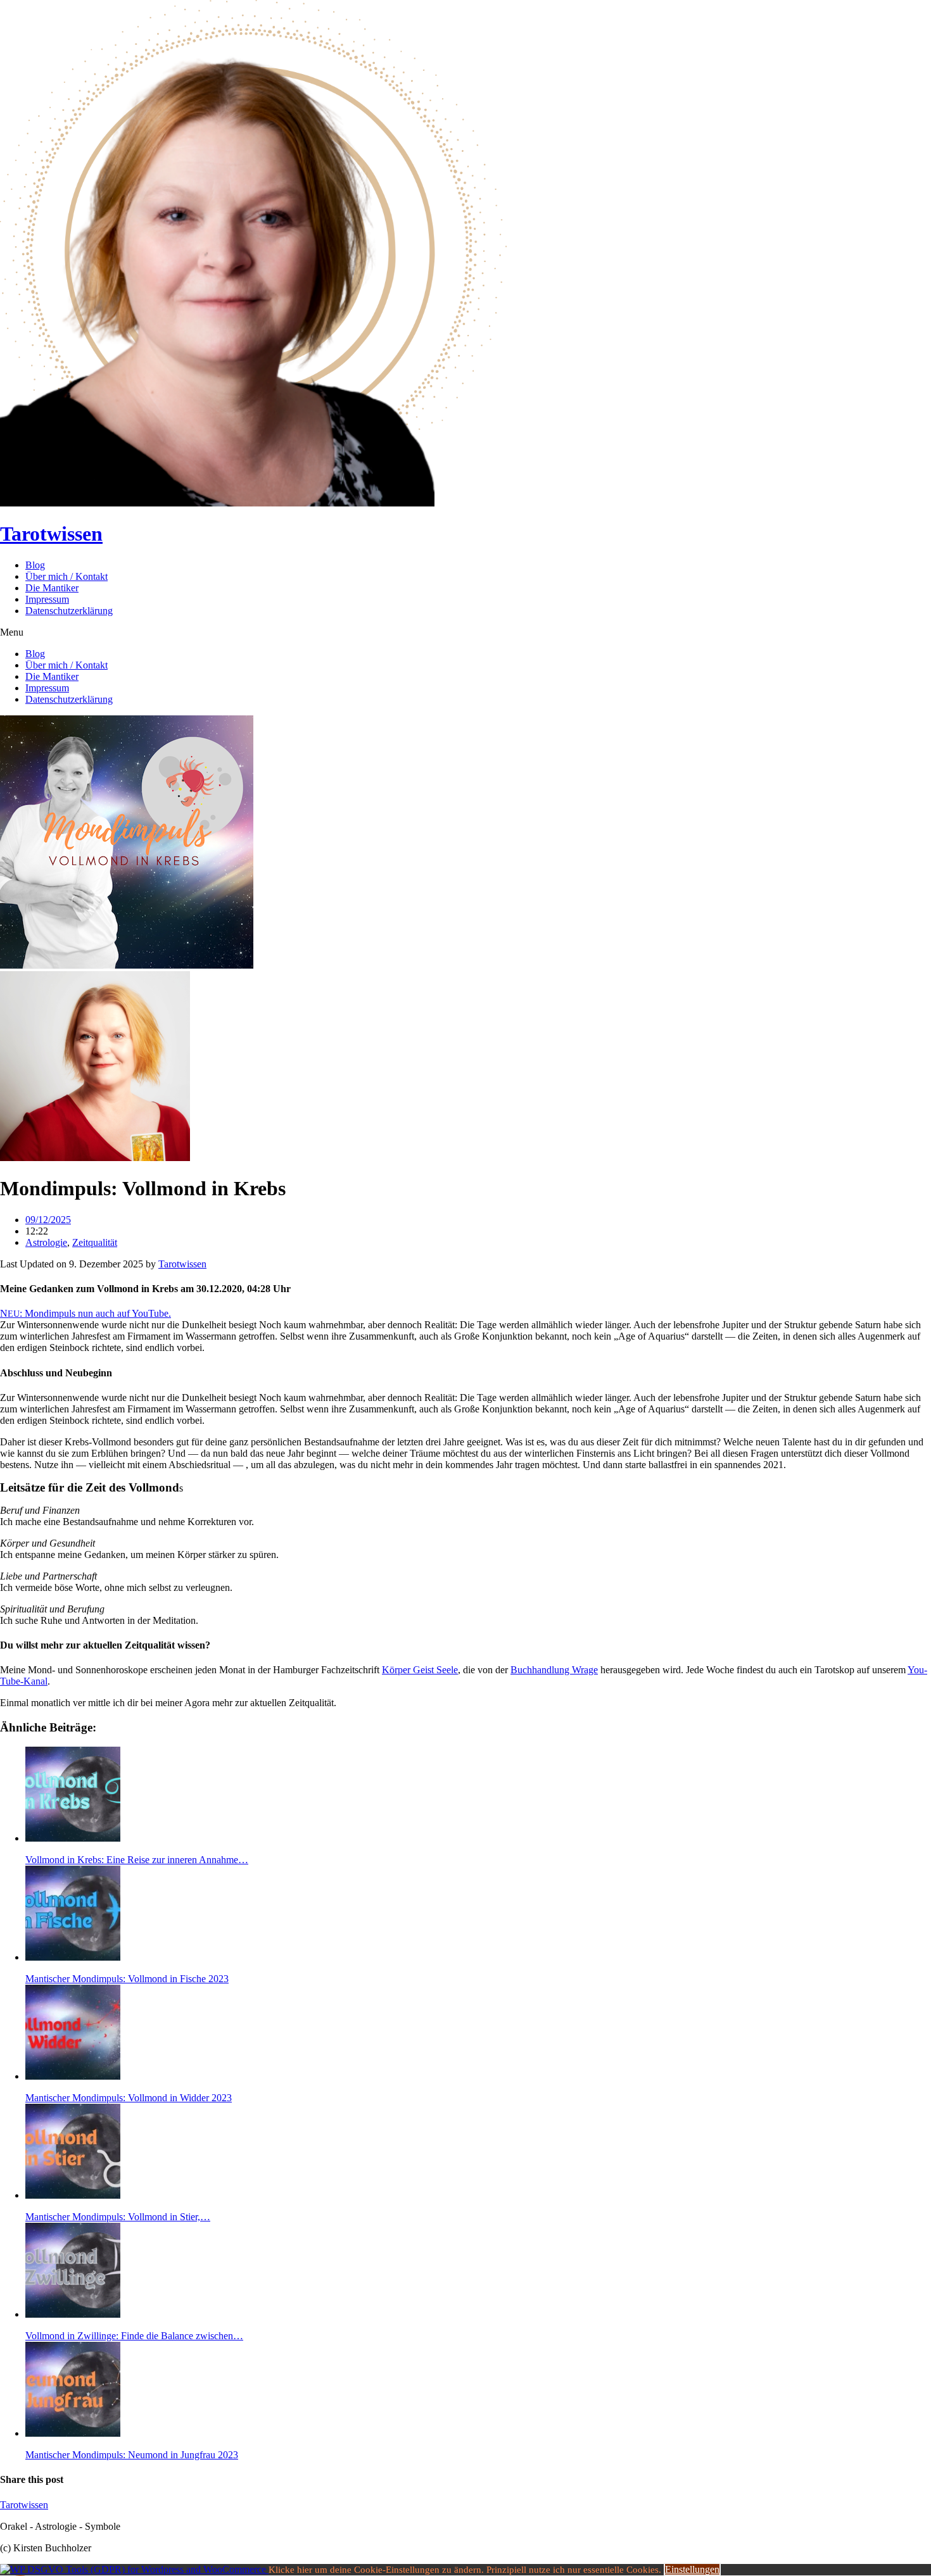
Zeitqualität (95, 1242)
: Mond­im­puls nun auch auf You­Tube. (89, 1313)
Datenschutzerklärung (69, 611)
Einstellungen (692, 2569)
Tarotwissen (51, 534)
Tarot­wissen (182, 1264)
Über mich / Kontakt (66, 576)
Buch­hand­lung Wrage (554, 1670)
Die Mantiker (52, 588)
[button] (465, 632)
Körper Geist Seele (420, 1670)
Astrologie (46, 1242)
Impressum (47, 599)
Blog (35, 565)
